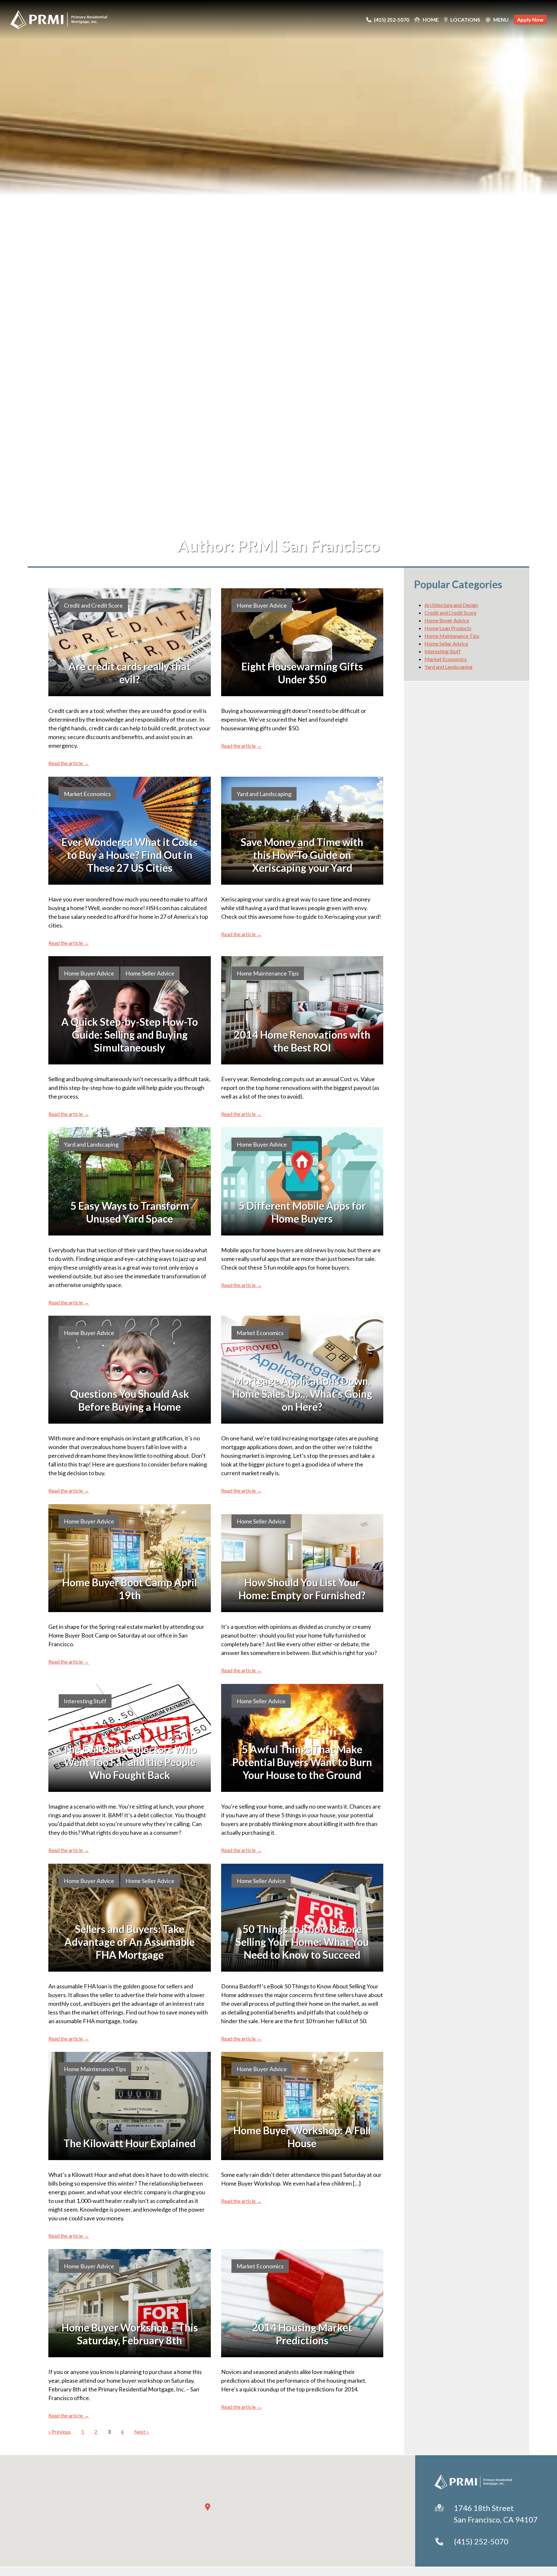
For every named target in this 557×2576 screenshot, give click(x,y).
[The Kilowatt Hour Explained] (129, 2106)
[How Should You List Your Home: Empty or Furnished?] (302, 1558)
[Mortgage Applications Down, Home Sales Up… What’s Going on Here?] (302, 1370)
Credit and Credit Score (93, 605)
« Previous (60, 2432)
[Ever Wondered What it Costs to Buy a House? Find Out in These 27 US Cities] (129, 831)
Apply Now (530, 19)
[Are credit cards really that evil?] (129, 642)
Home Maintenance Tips (268, 973)
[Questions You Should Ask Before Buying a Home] (129, 1370)
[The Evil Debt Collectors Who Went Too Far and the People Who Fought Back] (129, 1738)
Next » (142, 2432)
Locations (465, 20)
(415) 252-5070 (481, 2541)
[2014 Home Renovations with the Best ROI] (302, 1010)
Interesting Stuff (85, 1701)
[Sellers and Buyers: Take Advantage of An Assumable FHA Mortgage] (129, 1918)
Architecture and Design (451, 605)
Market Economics (87, 794)
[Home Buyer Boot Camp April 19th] (129, 1558)
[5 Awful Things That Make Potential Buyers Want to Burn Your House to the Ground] (302, 1738)
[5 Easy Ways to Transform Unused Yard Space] (129, 1181)
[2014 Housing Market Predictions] (302, 2303)
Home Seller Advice (150, 973)
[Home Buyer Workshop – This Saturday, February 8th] (129, 2303)
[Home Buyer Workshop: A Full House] (302, 2106)
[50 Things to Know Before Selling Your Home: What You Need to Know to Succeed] (302, 1918)
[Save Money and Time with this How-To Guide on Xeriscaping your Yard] (302, 831)
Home (431, 20)
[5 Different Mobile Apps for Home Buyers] (302, 1181)
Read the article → (69, 763)
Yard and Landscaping (264, 794)
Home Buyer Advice (262, 605)
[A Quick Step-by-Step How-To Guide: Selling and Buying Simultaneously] (129, 1010)
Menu (501, 20)
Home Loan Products (448, 628)
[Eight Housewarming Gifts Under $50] (302, 642)
